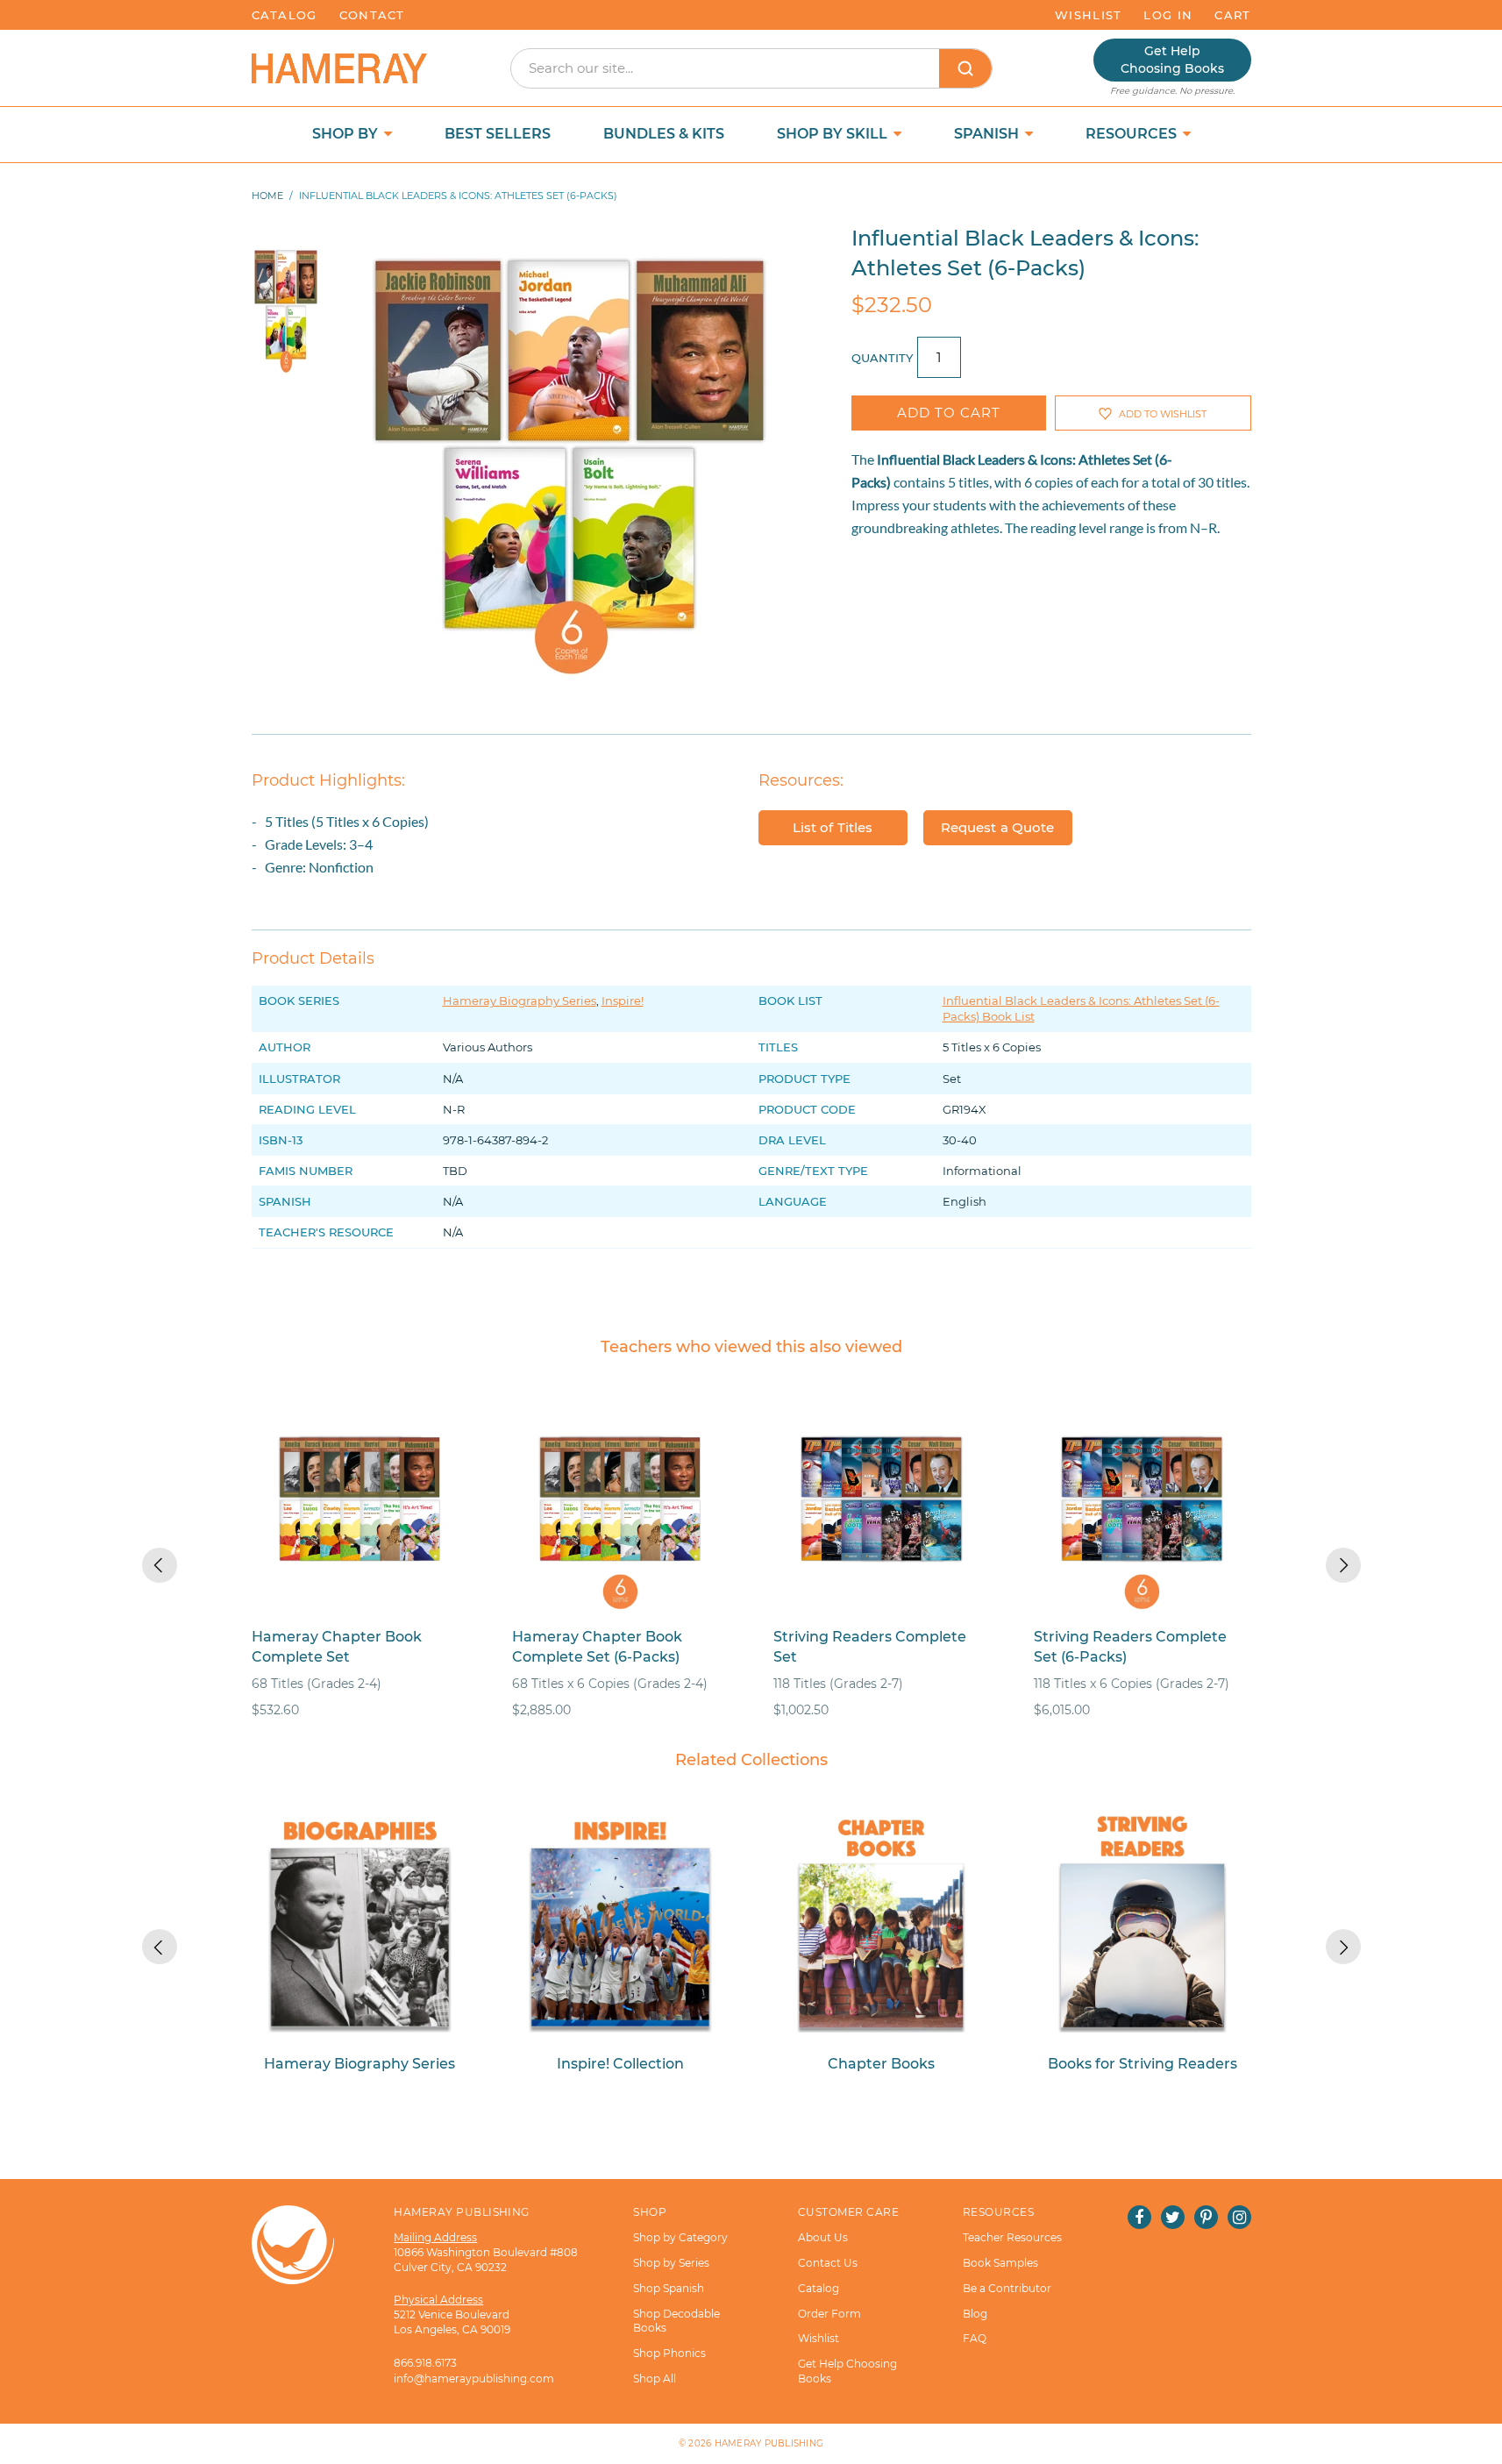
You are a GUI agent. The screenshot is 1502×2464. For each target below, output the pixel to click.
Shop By (347, 134)
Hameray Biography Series (520, 1001)
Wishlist (1088, 15)
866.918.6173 (425, 2363)
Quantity (882, 358)
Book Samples (1000, 2263)
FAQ (975, 2338)
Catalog (285, 15)
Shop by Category (680, 2237)
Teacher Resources (1012, 2237)
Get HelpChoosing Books (1172, 60)
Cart (1232, 15)
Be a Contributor (1007, 2288)
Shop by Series (671, 2263)
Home (267, 196)
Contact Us (828, 2263)
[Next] (1343, 1565)
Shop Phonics (669, 2353)
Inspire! (623, 1001)
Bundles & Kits (664, 134)
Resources (1133, 134)
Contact (372, 15)
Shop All (655, 2379)
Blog (975, 2314)
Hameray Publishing (769, 2443)
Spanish (988, 134)
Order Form (829, 2314)
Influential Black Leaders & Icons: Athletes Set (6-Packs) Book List (1081, 1008)
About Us (823, 2237)
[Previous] (160, 1565)
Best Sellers (498, 134)
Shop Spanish (669, 2288)
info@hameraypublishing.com (474, 2379)
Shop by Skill (834, 134)
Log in (1168, 15)
